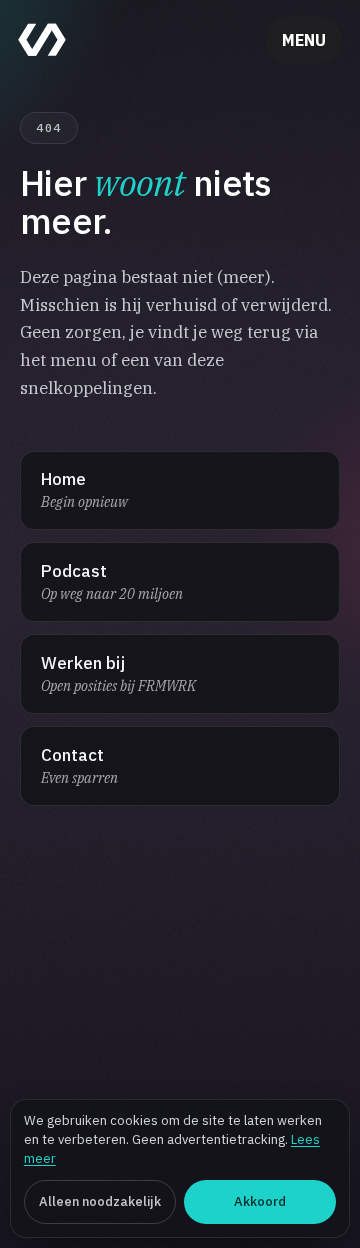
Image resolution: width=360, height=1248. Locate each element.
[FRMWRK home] (42, 40)
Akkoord (260, 1201)
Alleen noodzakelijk (100, 1201)
